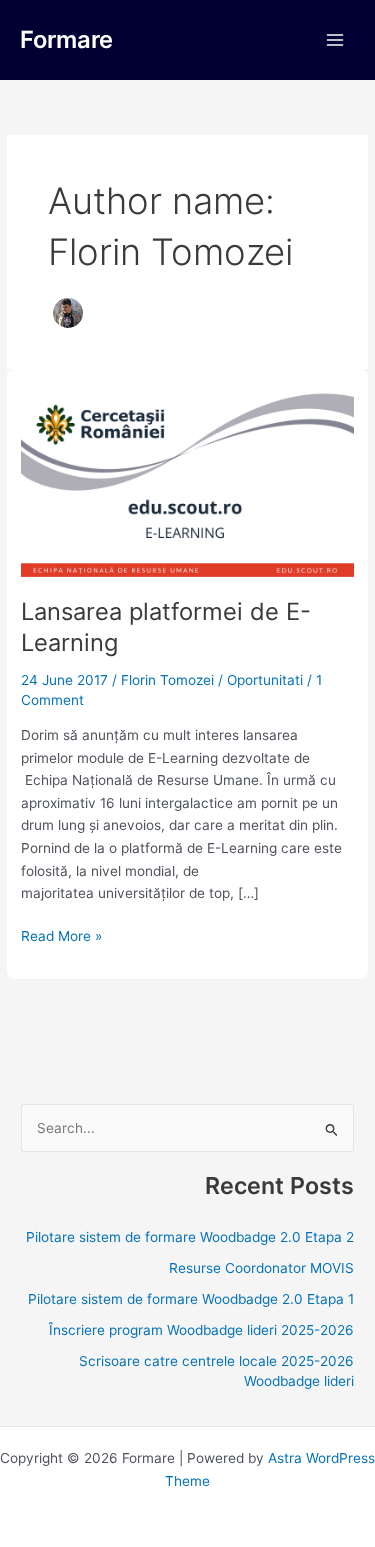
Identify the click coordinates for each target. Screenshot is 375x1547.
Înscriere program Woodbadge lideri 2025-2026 (201, 1330)
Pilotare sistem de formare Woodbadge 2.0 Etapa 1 (191, 1299)
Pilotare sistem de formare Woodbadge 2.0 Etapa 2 (190, 1237)
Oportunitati (265, 680)
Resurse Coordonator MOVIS (261, 1268)
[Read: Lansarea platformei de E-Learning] (187, 482)
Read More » (61, 934)
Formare (66, 39)
